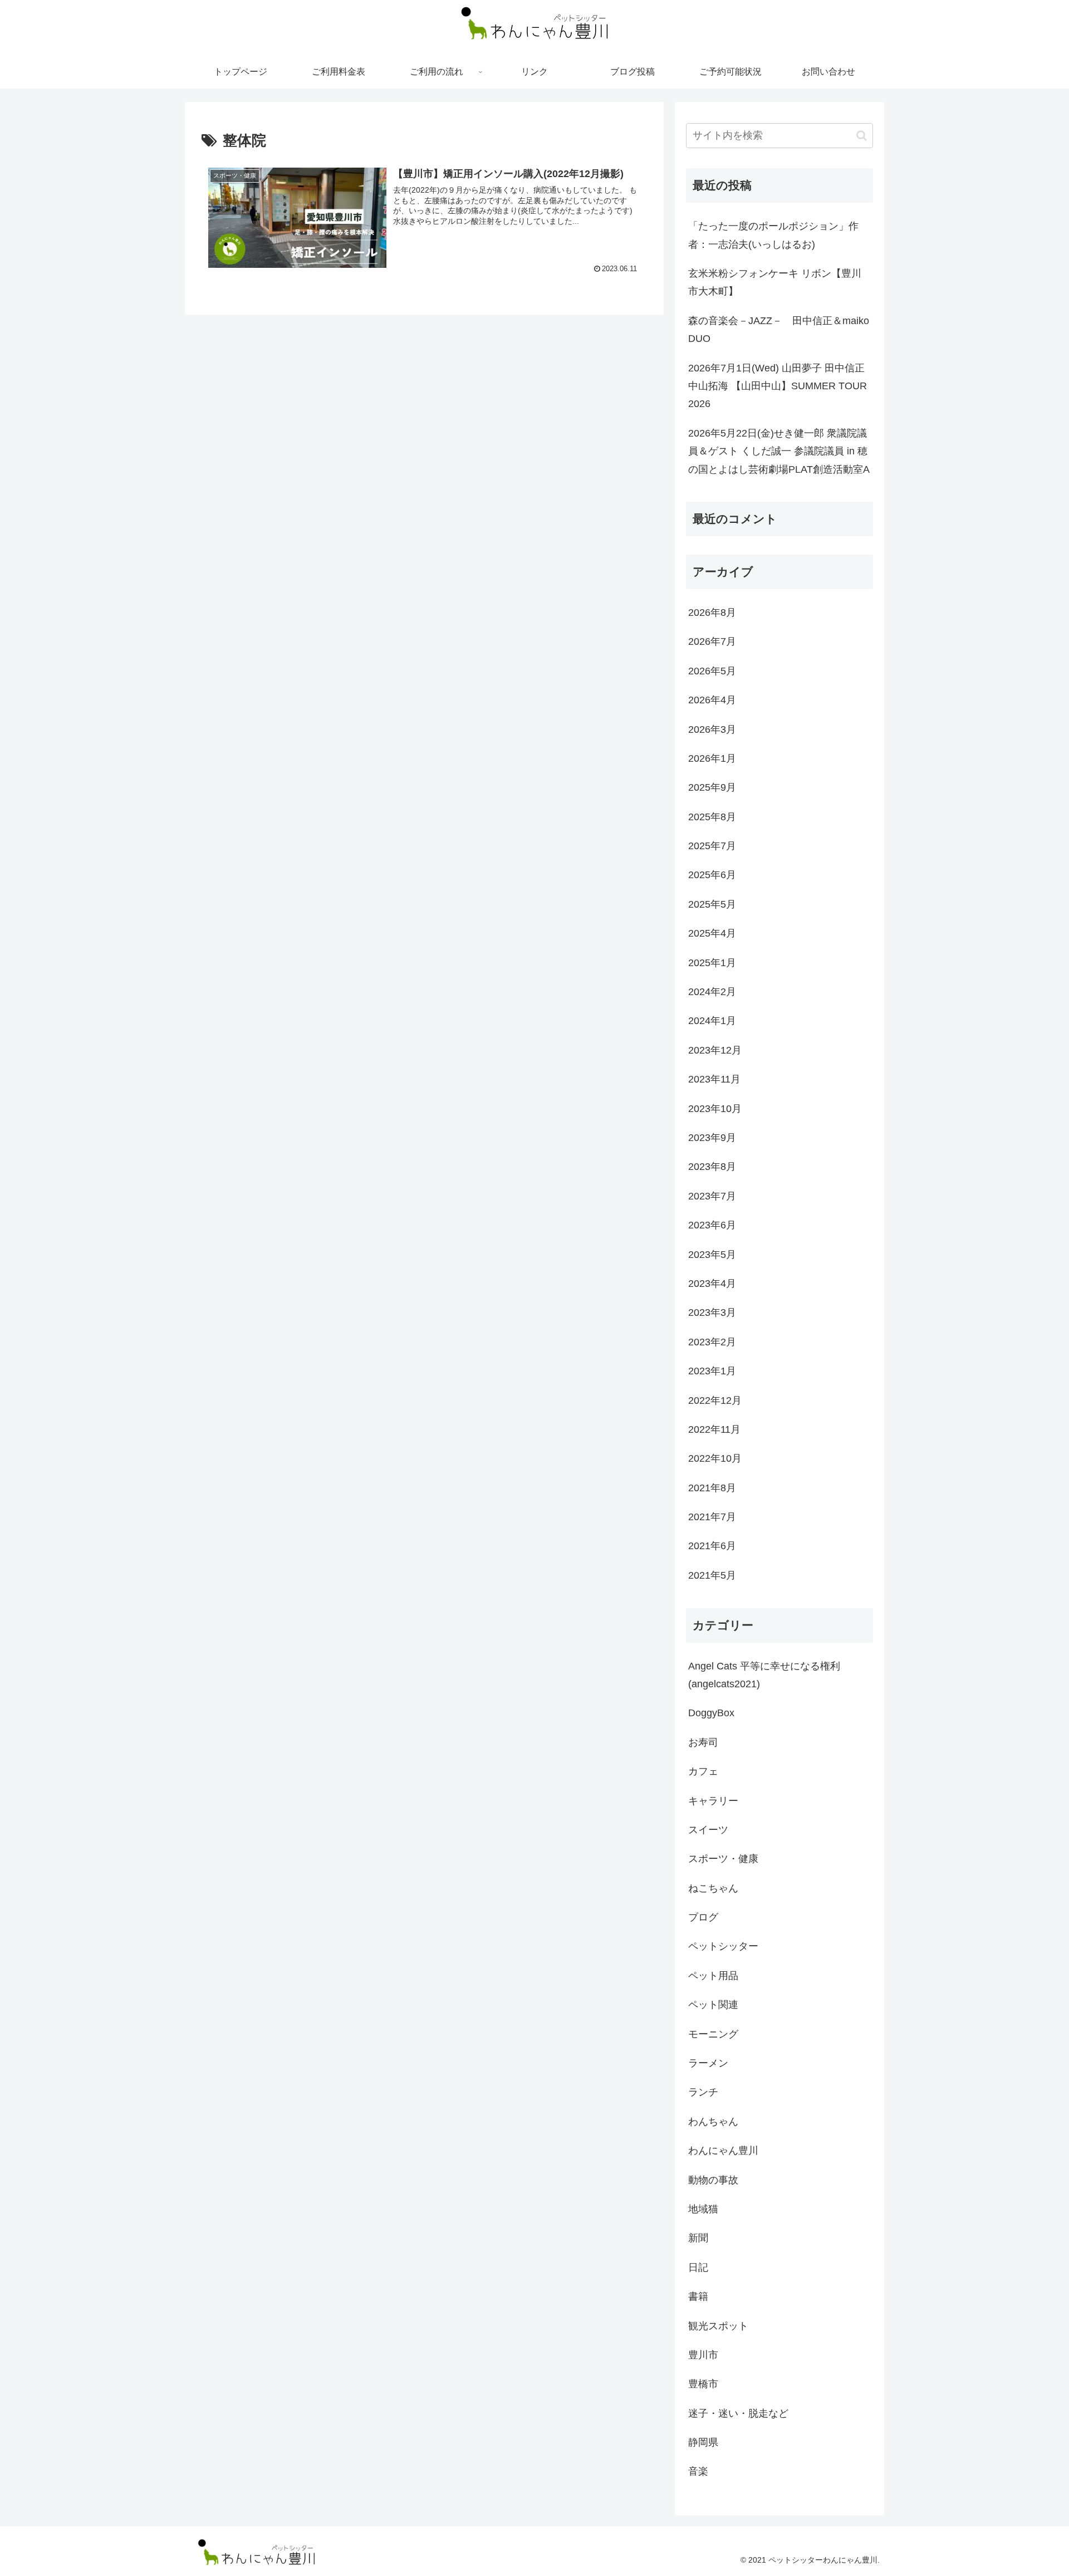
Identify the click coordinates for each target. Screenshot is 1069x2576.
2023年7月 (712, 1196)
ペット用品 (713, 1975)
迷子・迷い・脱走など (738, 2413)
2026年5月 (712, 670)
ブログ (703, 1917)
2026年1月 (712, 758)
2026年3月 (712, 729)
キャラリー (713, 1800)
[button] (862, 136)
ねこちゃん (713, 1888)
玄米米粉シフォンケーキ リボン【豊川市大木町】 (775, 282)
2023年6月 (712, 1225)
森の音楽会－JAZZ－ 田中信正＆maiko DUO (781, 330)
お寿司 (703, 1742)
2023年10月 (715, 1108)
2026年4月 (712, 700)
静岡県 (703, 2442)
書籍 (698, 2296)
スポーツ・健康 (723, 1859)
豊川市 (703, 2355)
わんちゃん (713, 2121)
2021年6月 (712, 1546)
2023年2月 (712, 1341)
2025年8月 (712, 816)
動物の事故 (713, 2180)
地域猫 (703, 2209)
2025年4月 (712, 933)
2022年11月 (714, 1429)
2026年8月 (712, 613)
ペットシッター (723, 1946)
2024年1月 (712, 1021)
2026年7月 (712, 641)
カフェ (703, 1771)
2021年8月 (712, 1487)
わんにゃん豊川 (723, 2151)
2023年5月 (712, 1254)
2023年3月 (712, 1313)
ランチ (703, 2092)
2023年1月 (712, 1371)
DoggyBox (711, 1713)
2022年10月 (715, 1458)
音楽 (698, 2471)
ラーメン (708, 2063)
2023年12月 (715, 1050)
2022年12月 (715, 1400)
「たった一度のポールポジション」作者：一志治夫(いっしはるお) (773, 235)
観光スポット (718, 2325)
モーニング (713, 2034)
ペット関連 (713, 2005)
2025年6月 (712, 875)
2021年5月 (712, 1575)
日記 (698, 2267)
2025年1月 (712, 962)
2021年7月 (712, 1517)
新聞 (698, 2238)
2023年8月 (712, 1167)
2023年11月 (714, 1079)
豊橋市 (703, 2384)
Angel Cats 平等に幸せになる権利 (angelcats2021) (764, 1674)
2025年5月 (712, 904)
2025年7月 (712, 846)
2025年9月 (712, 787)
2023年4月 (712, 1284)
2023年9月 (712, 1138)
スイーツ (708, 1830)
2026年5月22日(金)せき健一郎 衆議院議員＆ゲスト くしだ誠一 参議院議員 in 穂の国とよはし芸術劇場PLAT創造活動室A (779, 451)
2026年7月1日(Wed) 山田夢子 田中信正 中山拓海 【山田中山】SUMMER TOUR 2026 (778, 386)
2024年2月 (712, 992)
